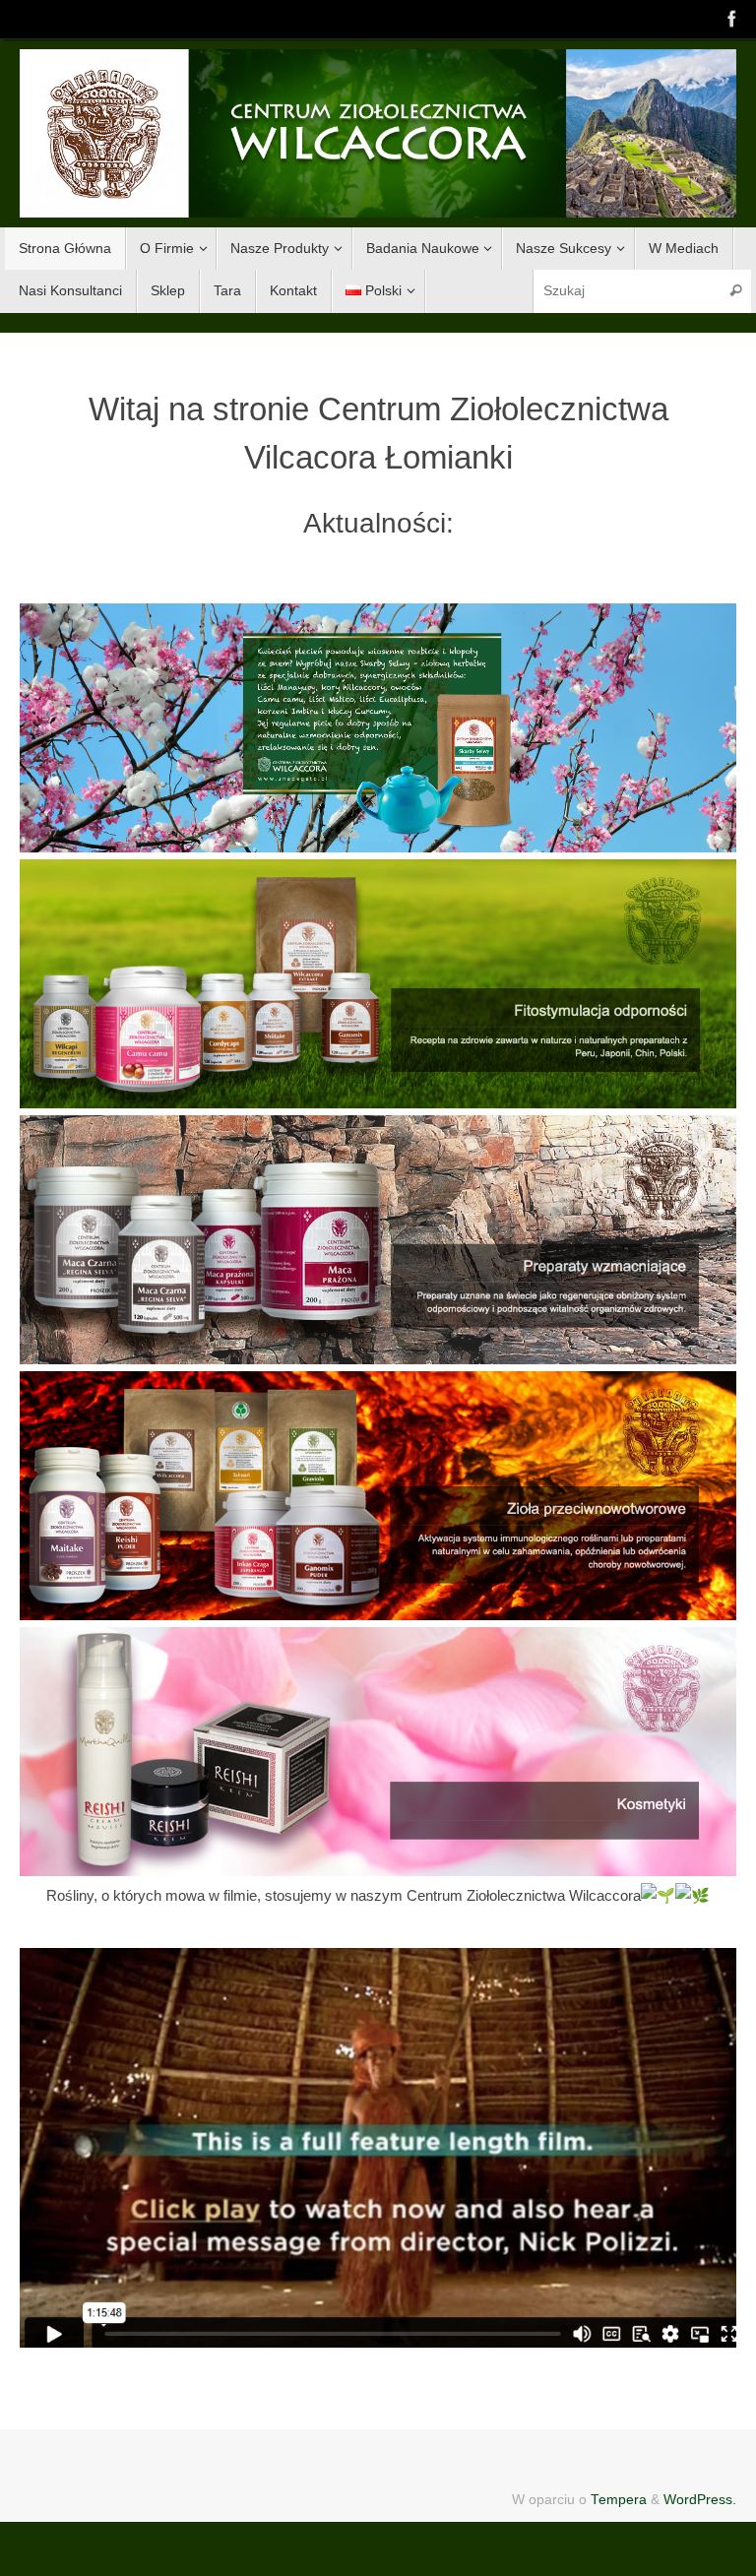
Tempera (619, 2500)
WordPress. (700, 2500)
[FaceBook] (732, 19)
